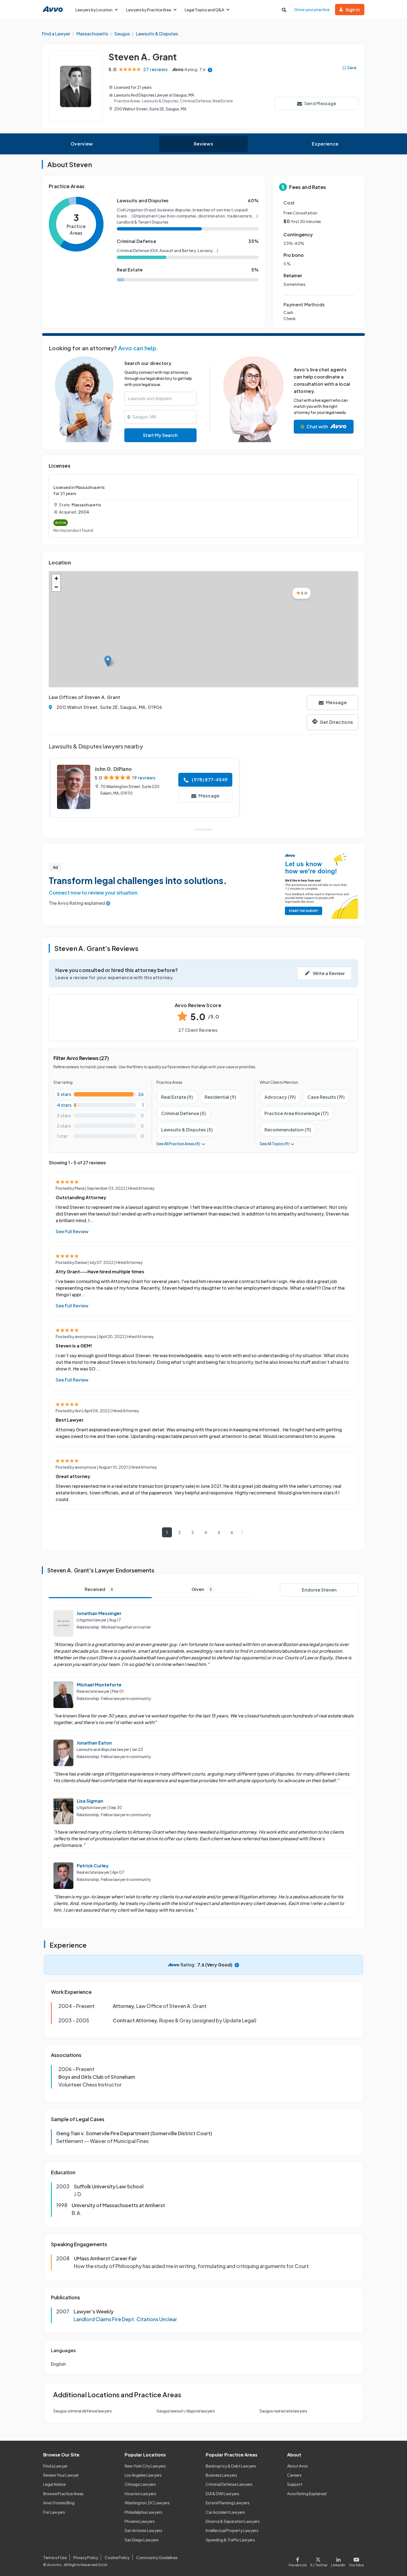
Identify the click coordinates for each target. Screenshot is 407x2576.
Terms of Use (55, 2557)
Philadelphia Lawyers (143, 2512)
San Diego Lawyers (142, 2540)
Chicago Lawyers (140, 2484)
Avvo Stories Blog (59, 2503)
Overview (82, 144)
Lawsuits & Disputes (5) (187, 1130)
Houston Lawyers (140, 2494)
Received (99, 1589)
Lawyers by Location (94, 10)
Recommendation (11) (288, 1130)
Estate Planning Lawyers (228, 2503)
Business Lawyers (221, 2475)
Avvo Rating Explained (307, 2494)
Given (202, 1589)
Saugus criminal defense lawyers (83, 2411)
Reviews (203, 144)
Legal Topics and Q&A (204, 10)
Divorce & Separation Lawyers (233, 2521)
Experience (325, 144)
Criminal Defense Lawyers (229, 2484)
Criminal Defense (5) (184, 1113)
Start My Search (160, 435)
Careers (294, 2475)
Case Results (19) (326, 1097)
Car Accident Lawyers (225, 2512)
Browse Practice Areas (63, 2494)
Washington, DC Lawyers (147, 2503)
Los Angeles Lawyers (143, 2475)
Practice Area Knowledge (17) (297, 1113)
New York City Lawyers (145, 2466)
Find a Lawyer (55, 2466)
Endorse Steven (319, 1590)
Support (295, 2484)
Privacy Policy (86, 2557)
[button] (108, 661)
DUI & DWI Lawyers (222, 2494)
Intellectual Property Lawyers (232, 2530)
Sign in (353, 10)
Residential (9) (220, 1097)
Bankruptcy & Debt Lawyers (231, 2466)
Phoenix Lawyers (140, 2521)
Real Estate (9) (177, 1097)
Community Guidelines (157, 2557)
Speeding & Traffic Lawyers (230, 2540)
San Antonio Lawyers (143, 2530)
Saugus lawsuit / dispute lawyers (186, 2411)
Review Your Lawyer (61, 2475)
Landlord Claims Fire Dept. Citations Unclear (125, 2319)
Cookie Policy (117, 2557)
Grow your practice (312, 9)
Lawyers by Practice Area (149, 10)
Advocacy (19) (280, 1097)
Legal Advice (54, 2484)
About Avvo (297, 2466)
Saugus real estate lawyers (283, 2411)
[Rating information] (210, 70)
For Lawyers (54, 2512)
